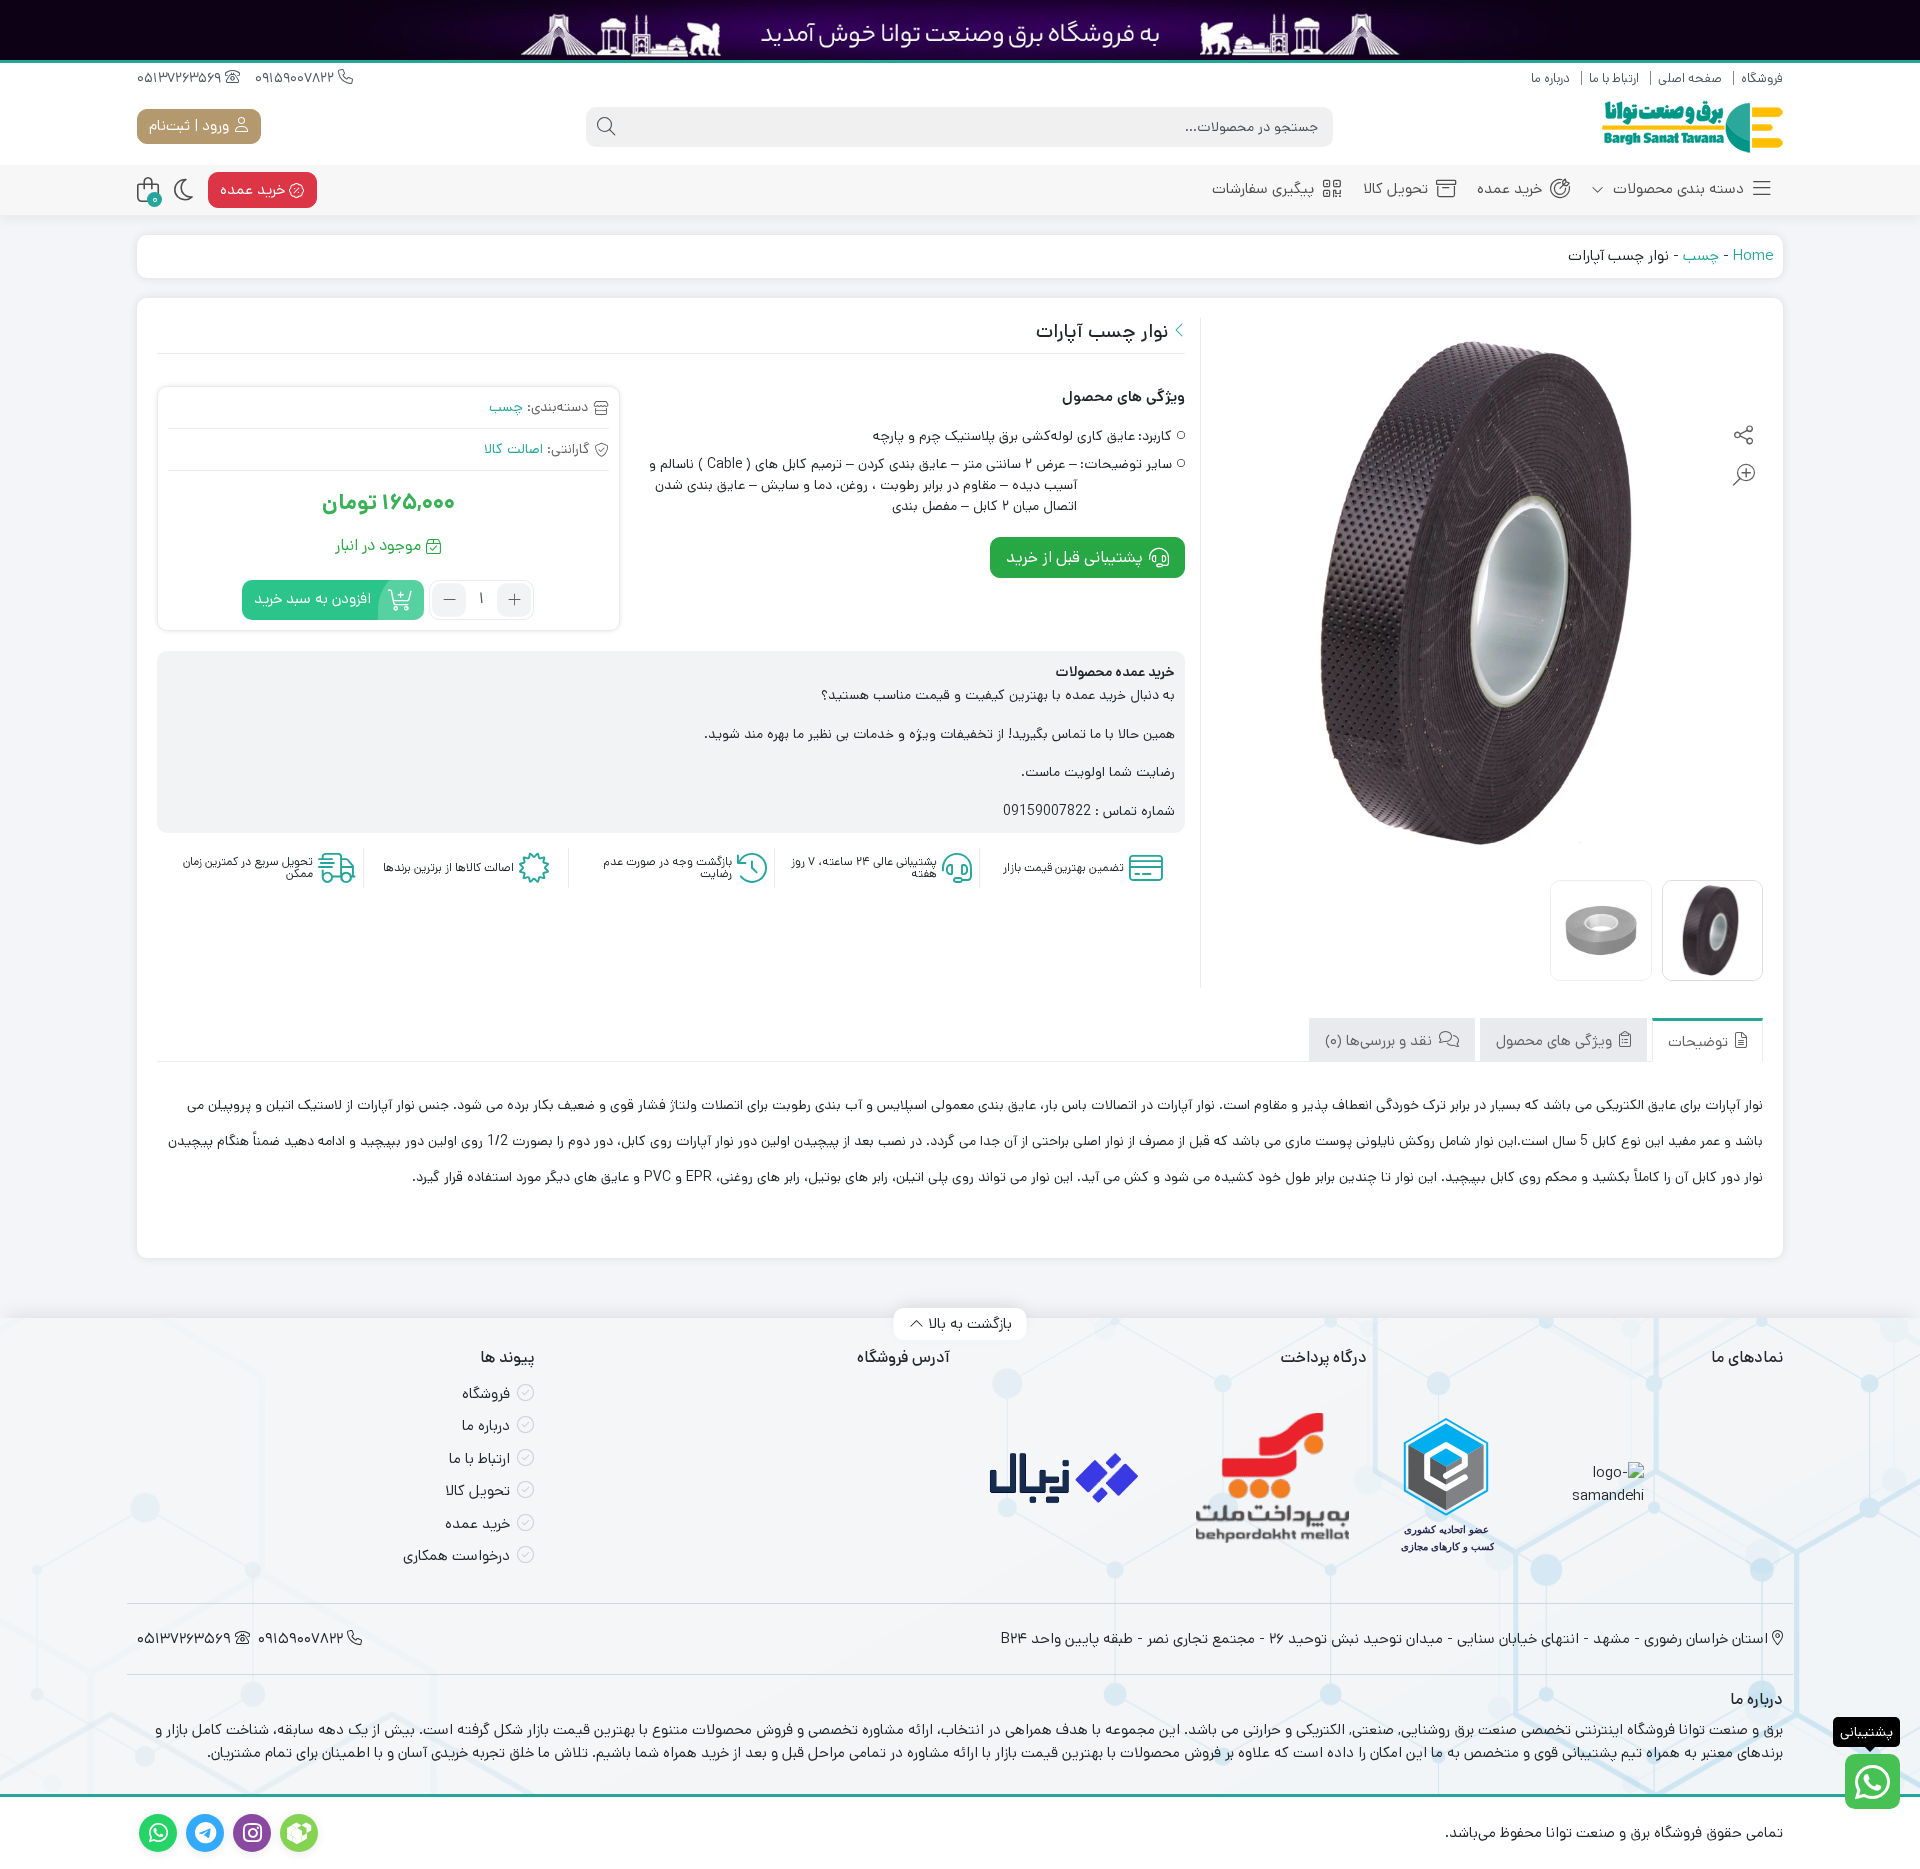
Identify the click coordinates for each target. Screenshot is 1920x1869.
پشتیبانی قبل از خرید (1076, 557)
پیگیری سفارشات (1263, 188)
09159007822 (296, 78)
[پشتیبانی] (1872, 1781)
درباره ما (1550, 78)
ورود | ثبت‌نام (191, 125)
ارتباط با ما (1614, 78)
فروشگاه (1762, 78)
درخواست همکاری (456, 1555)
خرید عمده (1509, 188)
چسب (1701, 255)
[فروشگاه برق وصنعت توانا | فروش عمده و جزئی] (1692, 126)
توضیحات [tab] (1700, 1042)
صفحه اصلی (1690, 78)
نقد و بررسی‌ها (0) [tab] (1380, 1040)
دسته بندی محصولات (1676, 188)
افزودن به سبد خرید (312, 598)
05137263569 (181, 78)
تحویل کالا (1395, 188)
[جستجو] (606, 127)
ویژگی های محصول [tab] (1556, 1040)
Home (1753, 255)
